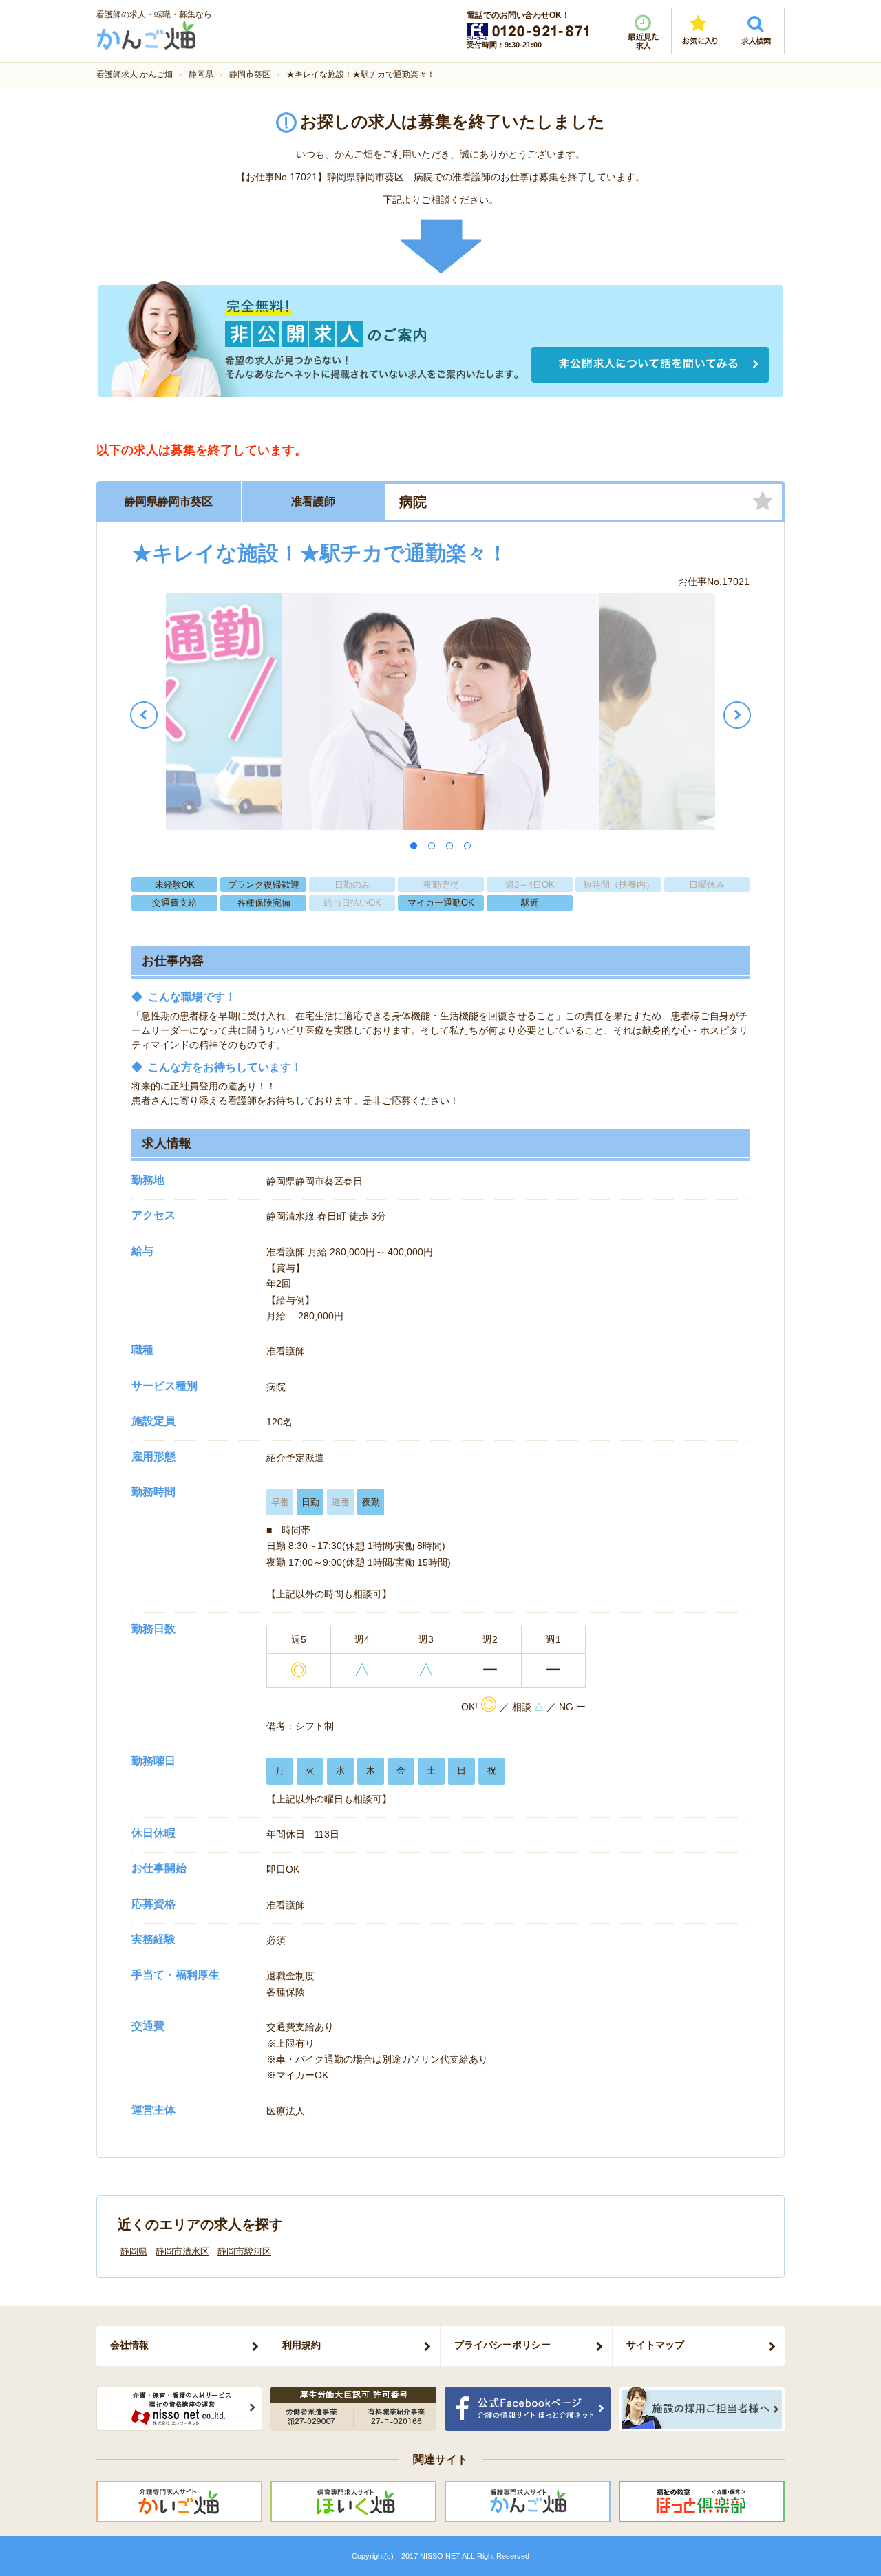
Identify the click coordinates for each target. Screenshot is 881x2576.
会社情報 (129, 2345)
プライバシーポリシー (502, 2345)
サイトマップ (655, 2345)
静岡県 (134, 2252)
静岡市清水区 (182, 2252)
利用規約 (301, 2345)
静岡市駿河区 (244, 2252)
